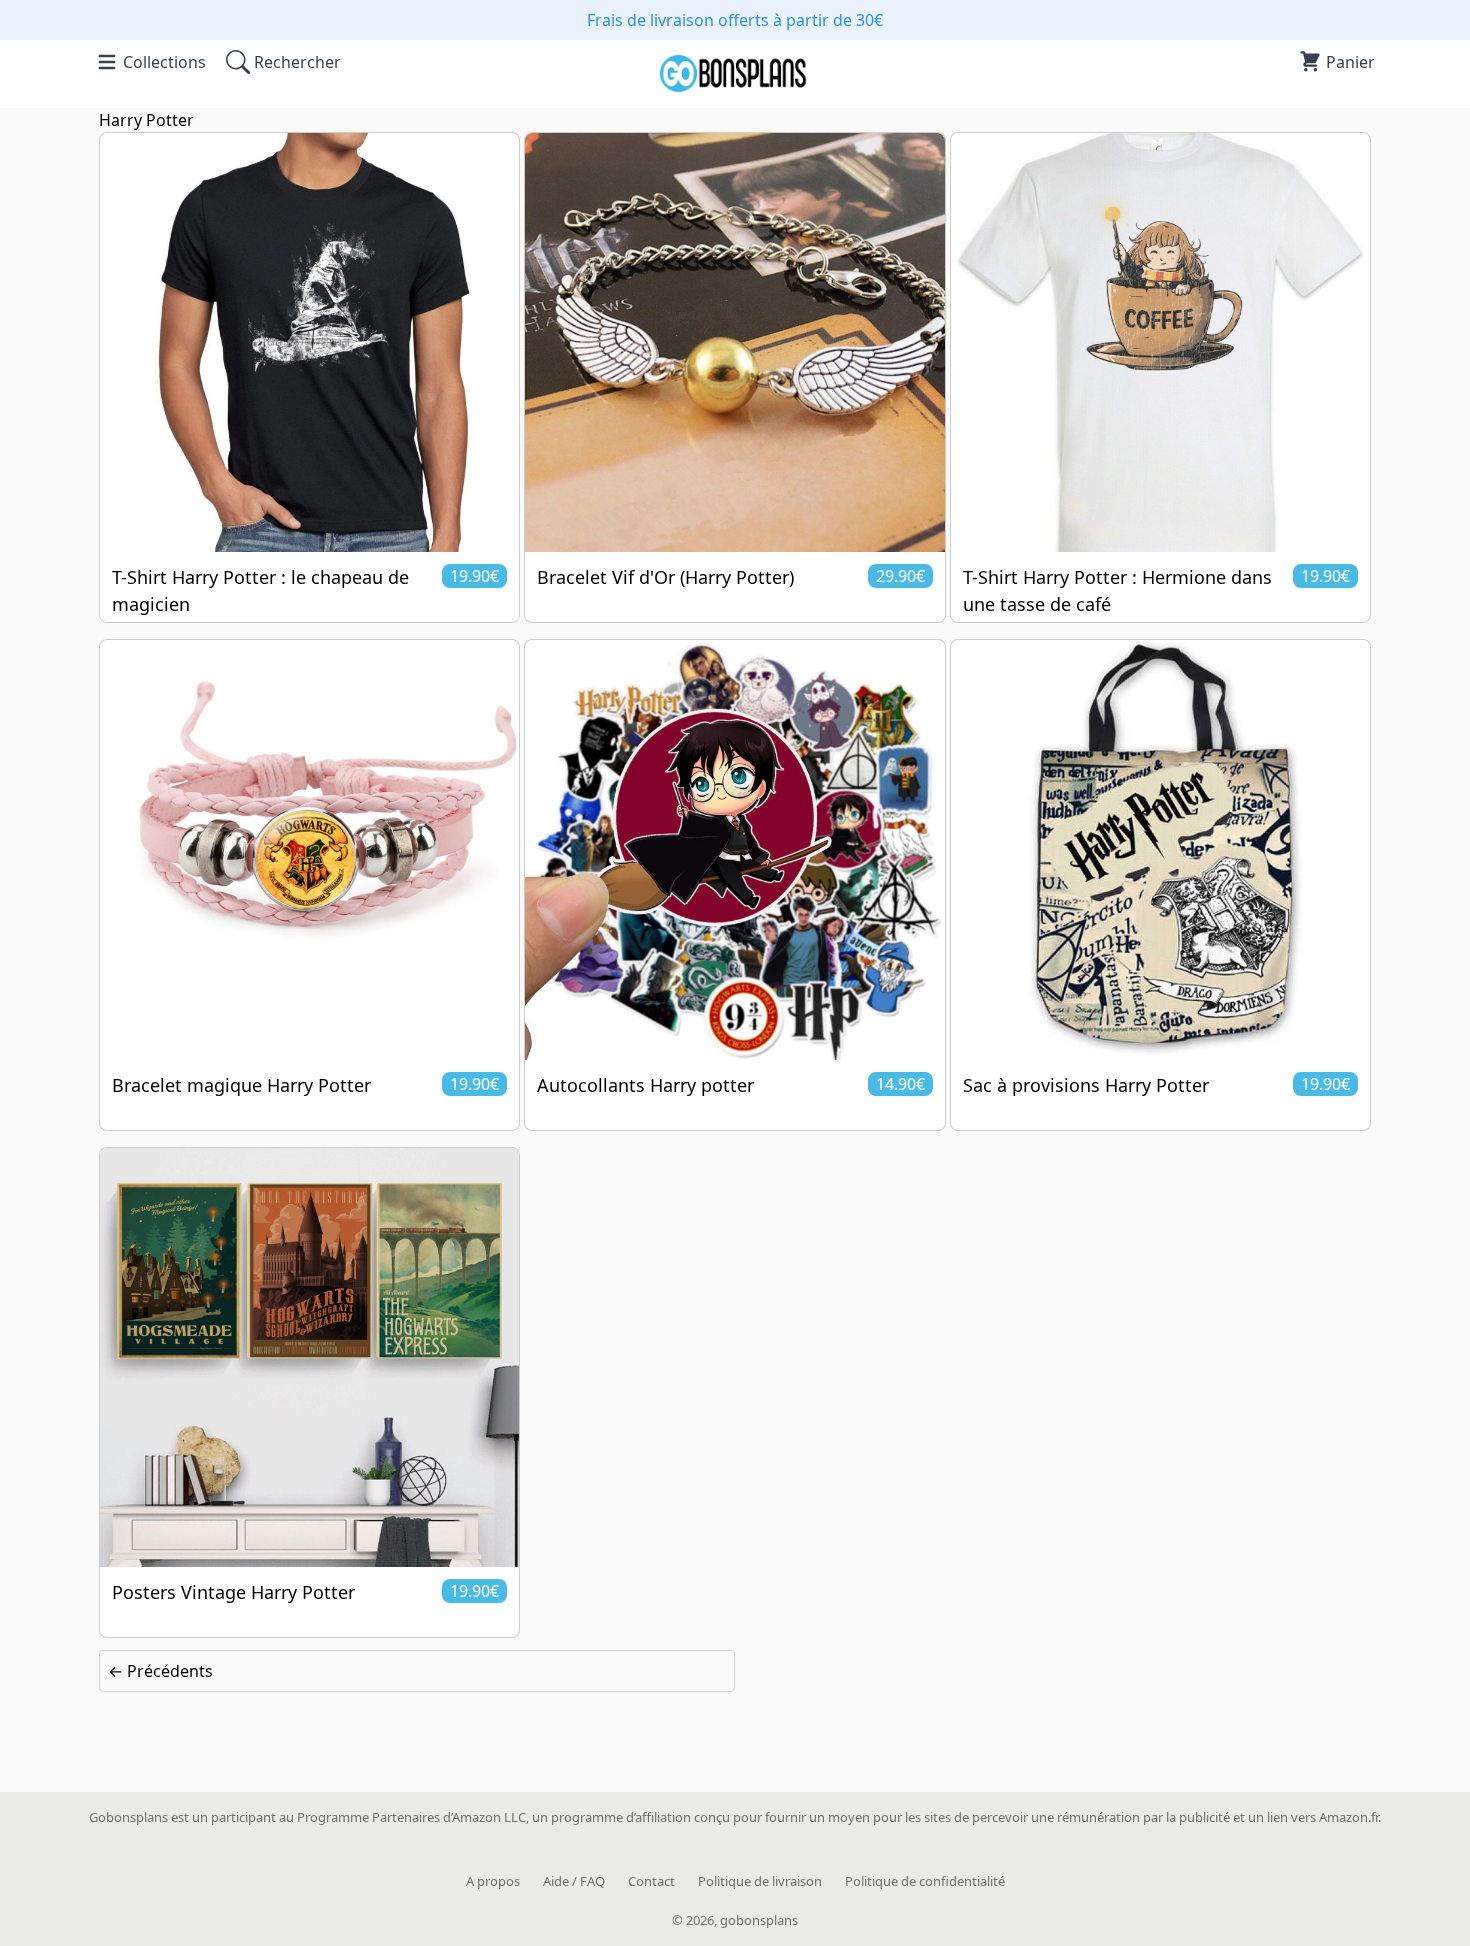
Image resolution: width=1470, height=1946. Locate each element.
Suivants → (1320, 1671)
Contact (651, 1881)
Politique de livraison (760, 1881)
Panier (1350, 62)
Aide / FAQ (574, 1881)
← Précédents (160, 1671)
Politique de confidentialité (925, 1881)
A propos (493, 1881)
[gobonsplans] (735, 85)
